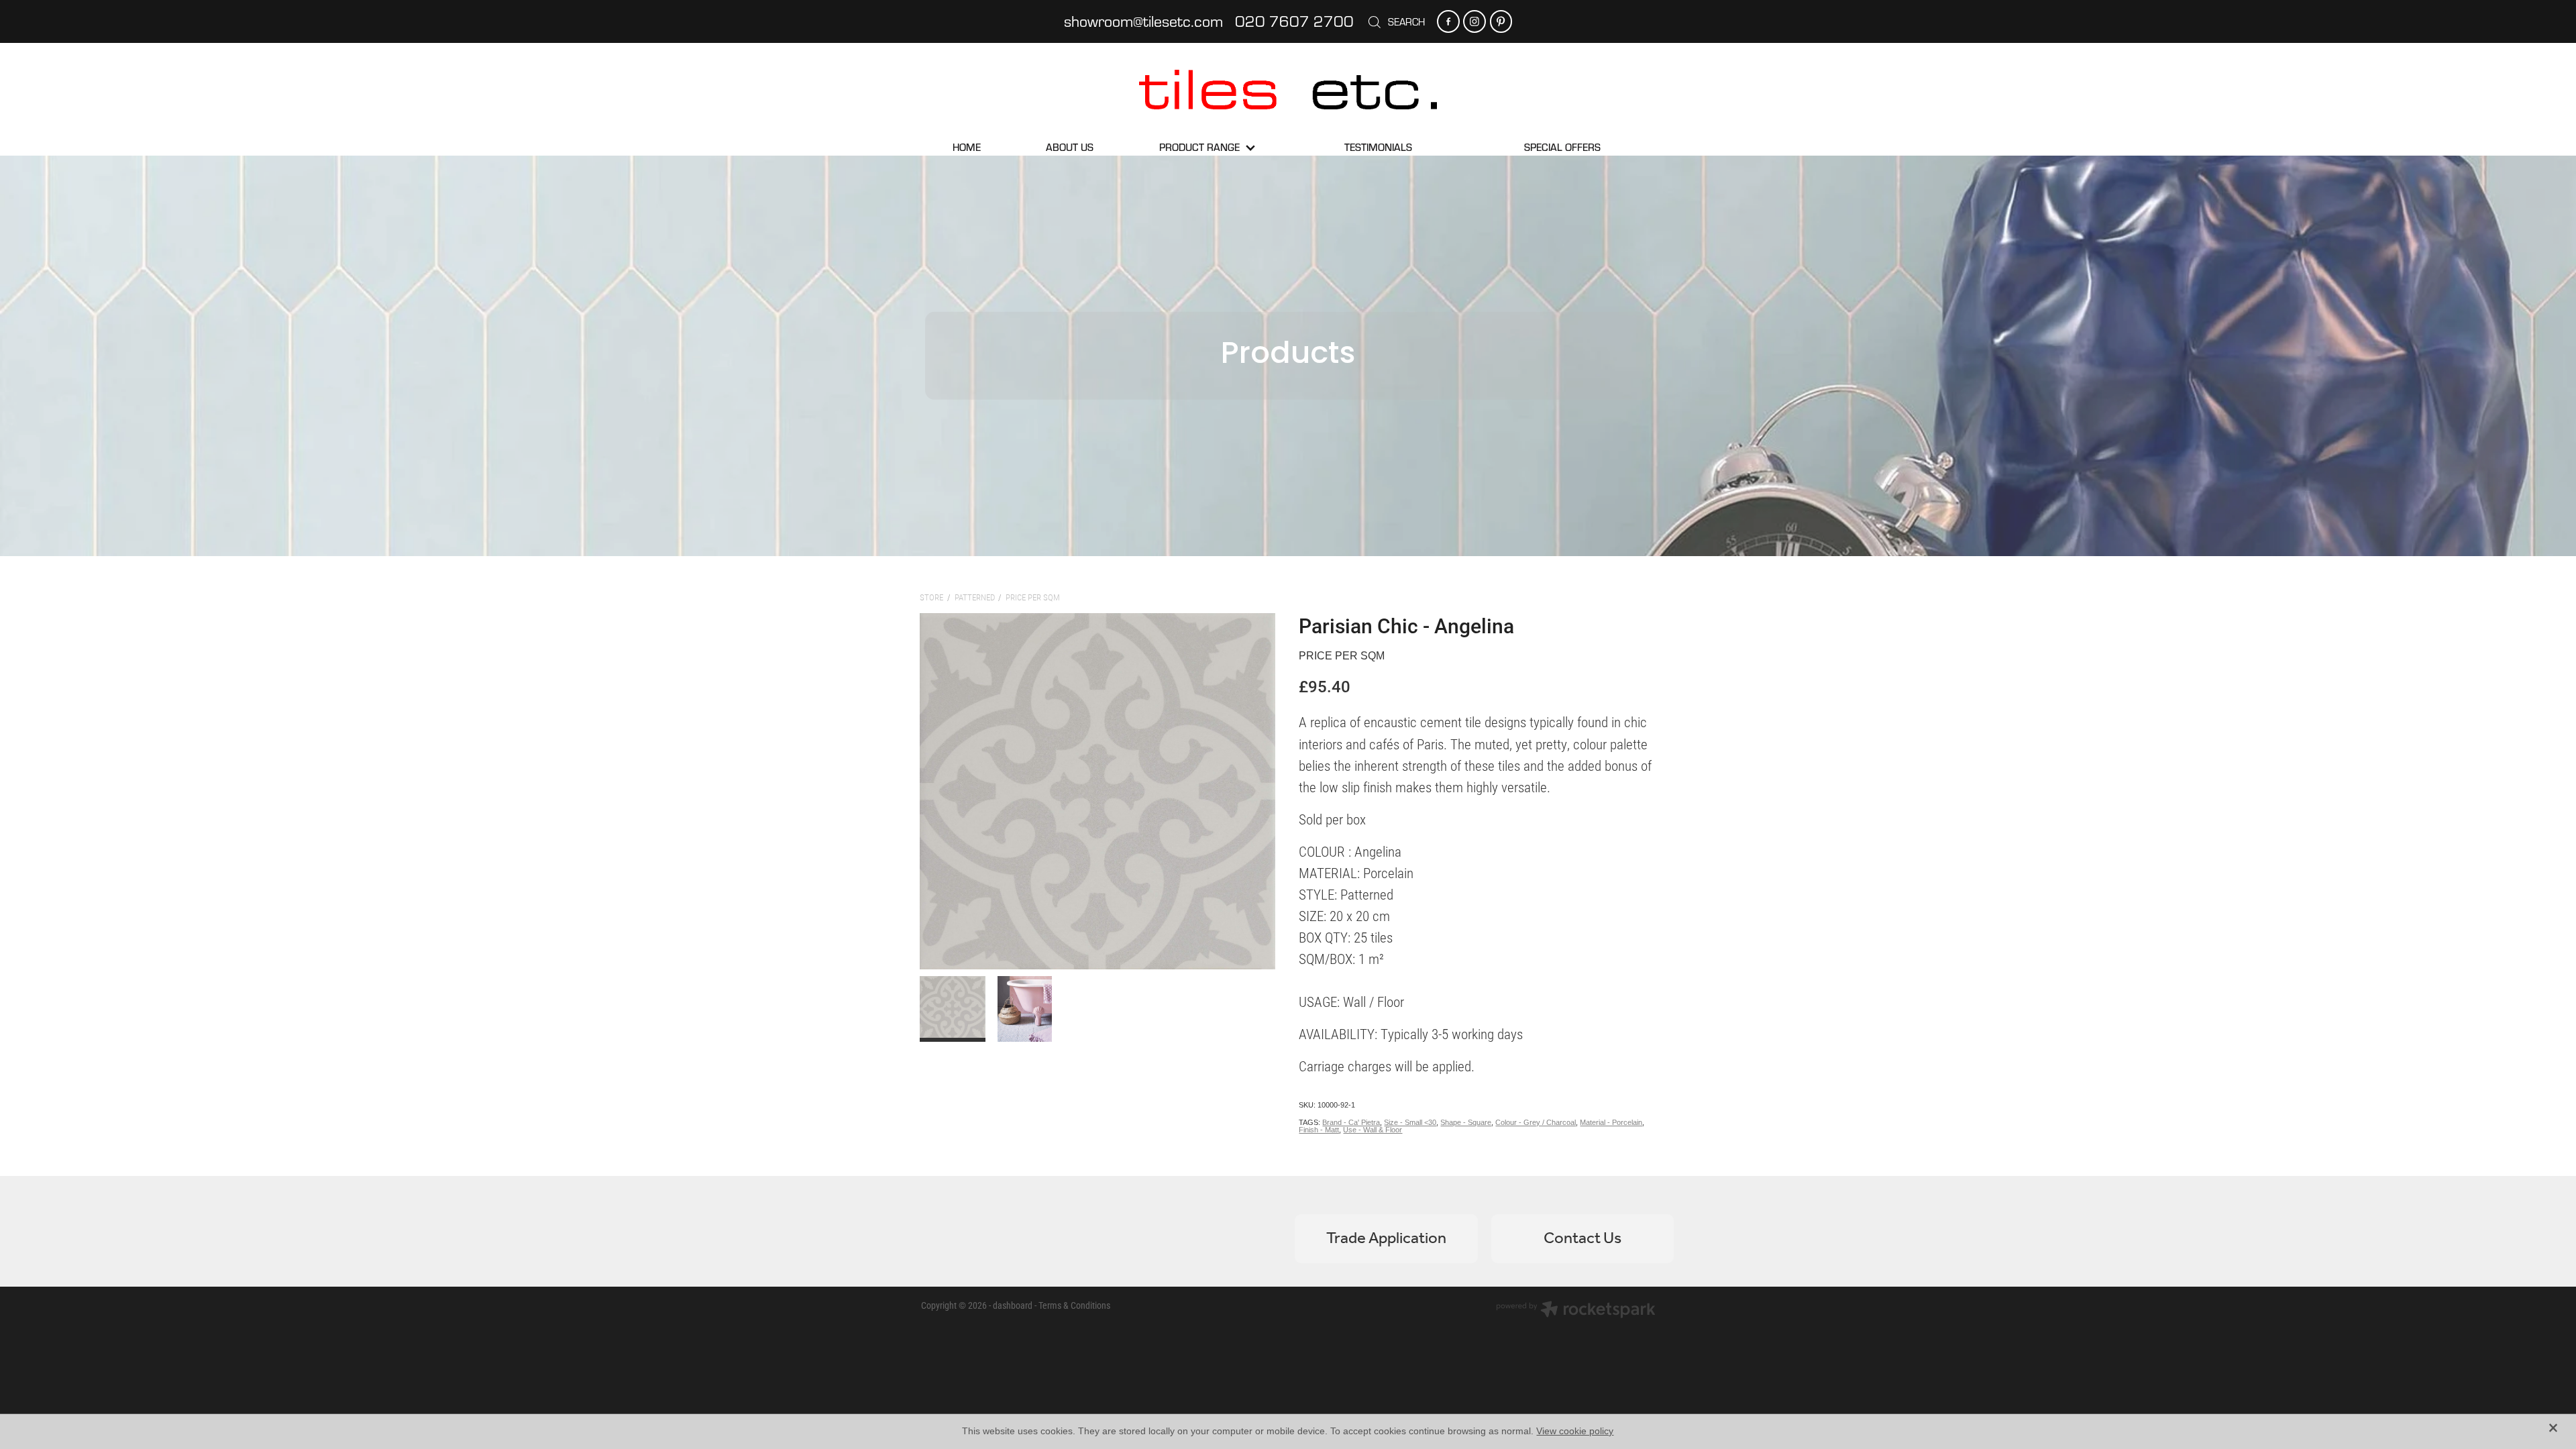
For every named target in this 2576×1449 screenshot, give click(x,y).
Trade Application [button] (1386, 1239)
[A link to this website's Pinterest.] (1501, 21)
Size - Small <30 (1410, 1122)
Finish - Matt (1319, 1130)
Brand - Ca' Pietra (1351, 1122)
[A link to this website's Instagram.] (1474, 21)
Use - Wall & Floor (1373, 1130)
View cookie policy (1575, 1431)
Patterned (975, 597)
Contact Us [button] (1582, 1239)
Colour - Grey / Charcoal (1536, 1122)
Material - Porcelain (1611, 1122)
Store (931, 597)
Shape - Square (1466, 1122)
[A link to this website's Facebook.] (1448, 21)
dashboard (1013, 1305)
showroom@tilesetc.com (1143, 21)
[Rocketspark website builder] (1576, 1311)
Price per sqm (1033, 597)
